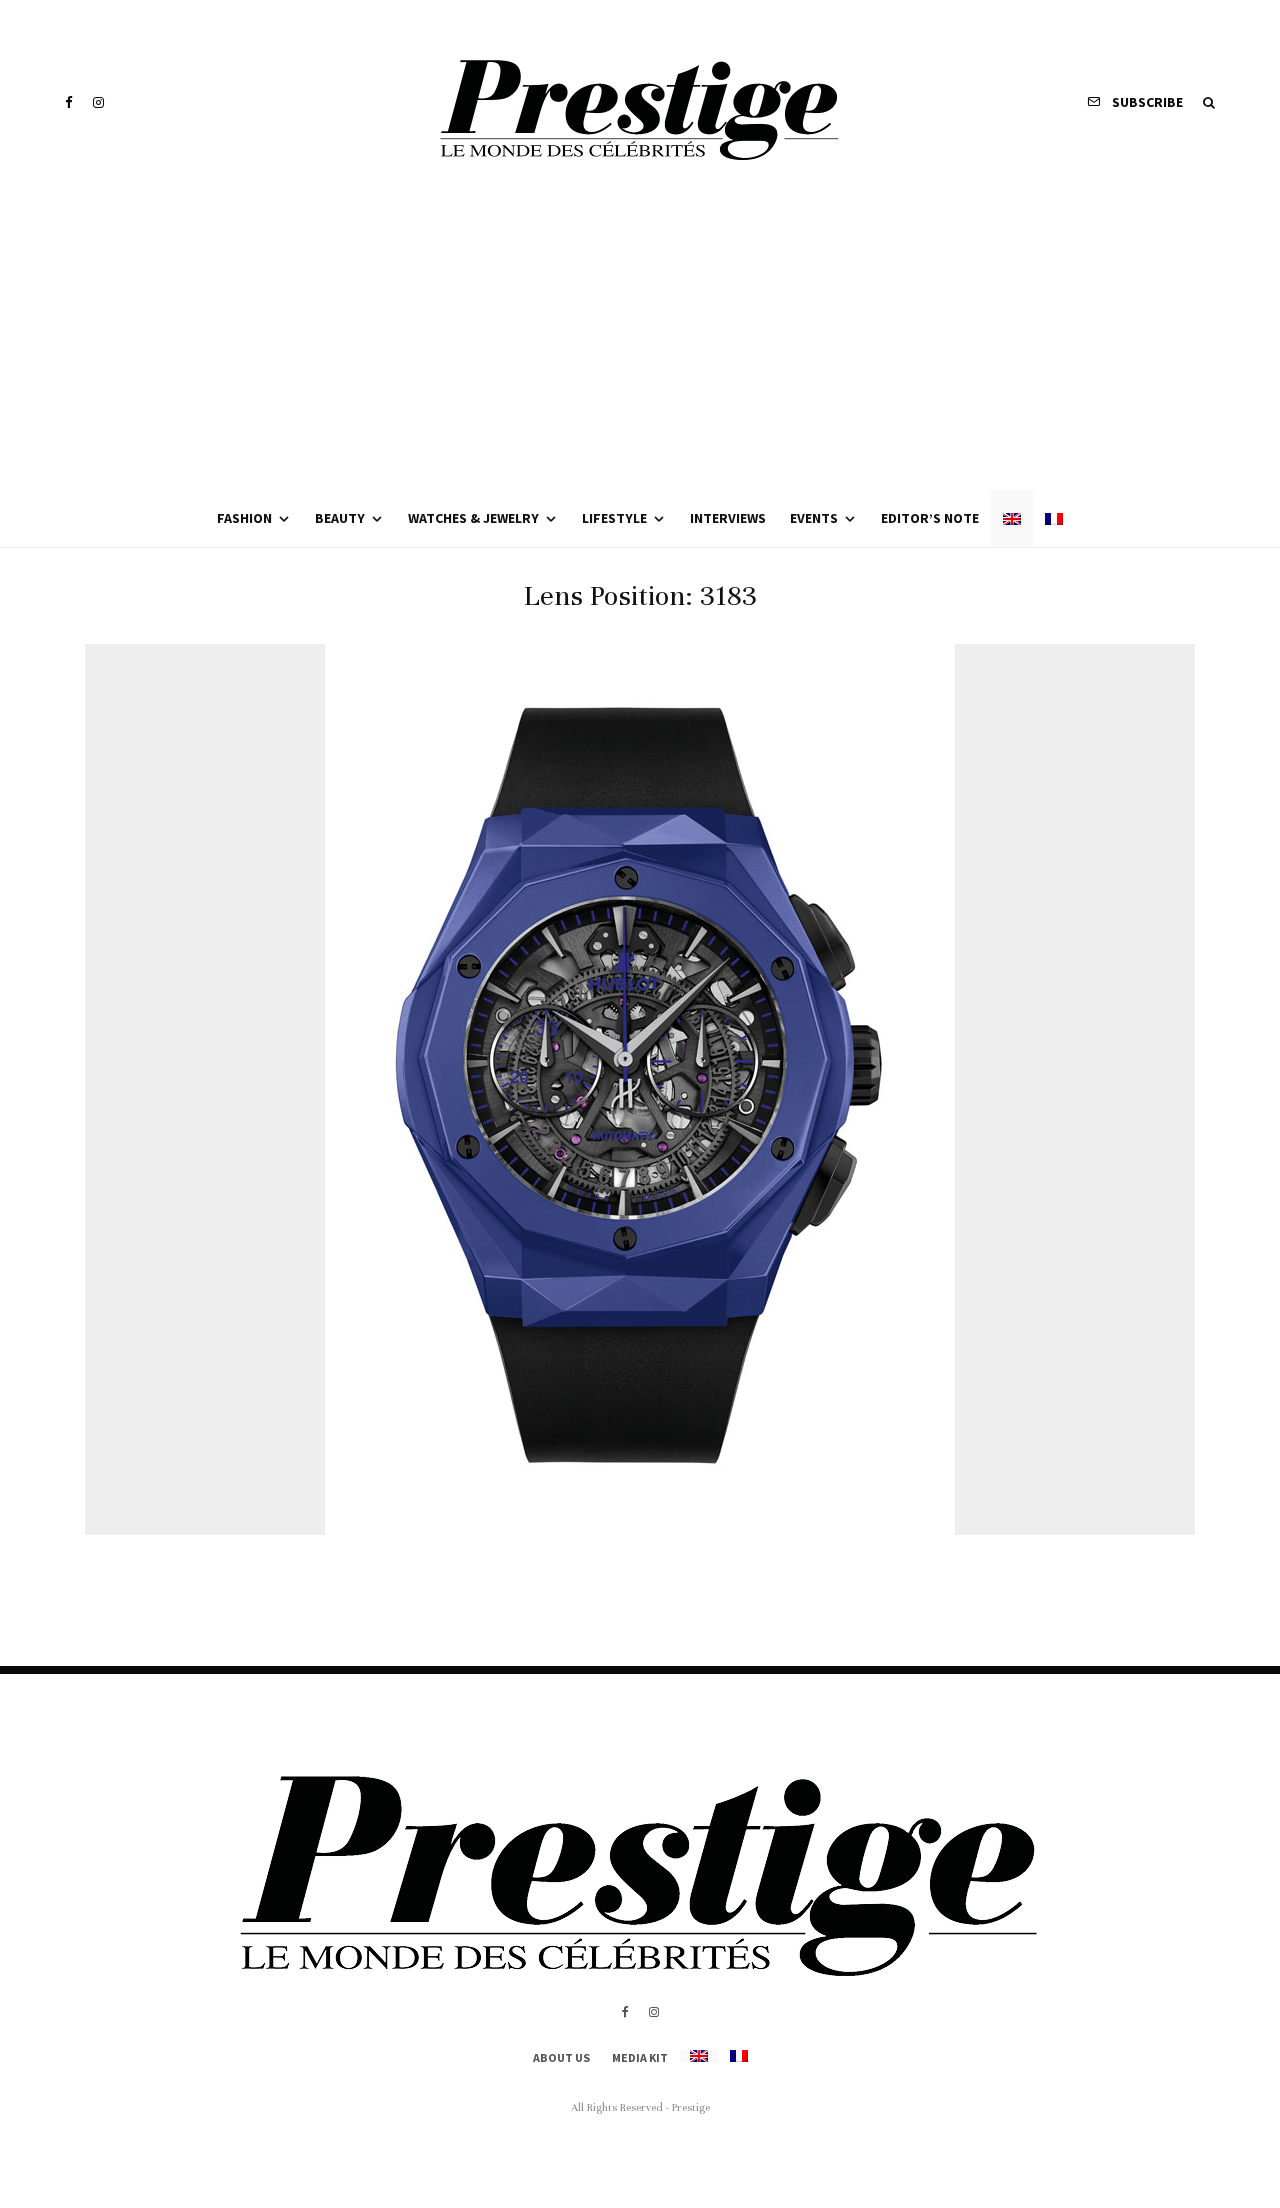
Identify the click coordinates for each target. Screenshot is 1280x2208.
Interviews (728, 518)
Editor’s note (930, 518)
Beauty (340, 518)
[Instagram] (98, 102)
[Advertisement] (640, 340)
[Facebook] (69, 102)
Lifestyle (614, 518)
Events (814, 518)
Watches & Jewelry (473, 518)
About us (561, 2057)
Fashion (244, 518)
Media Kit (640, 2057)
